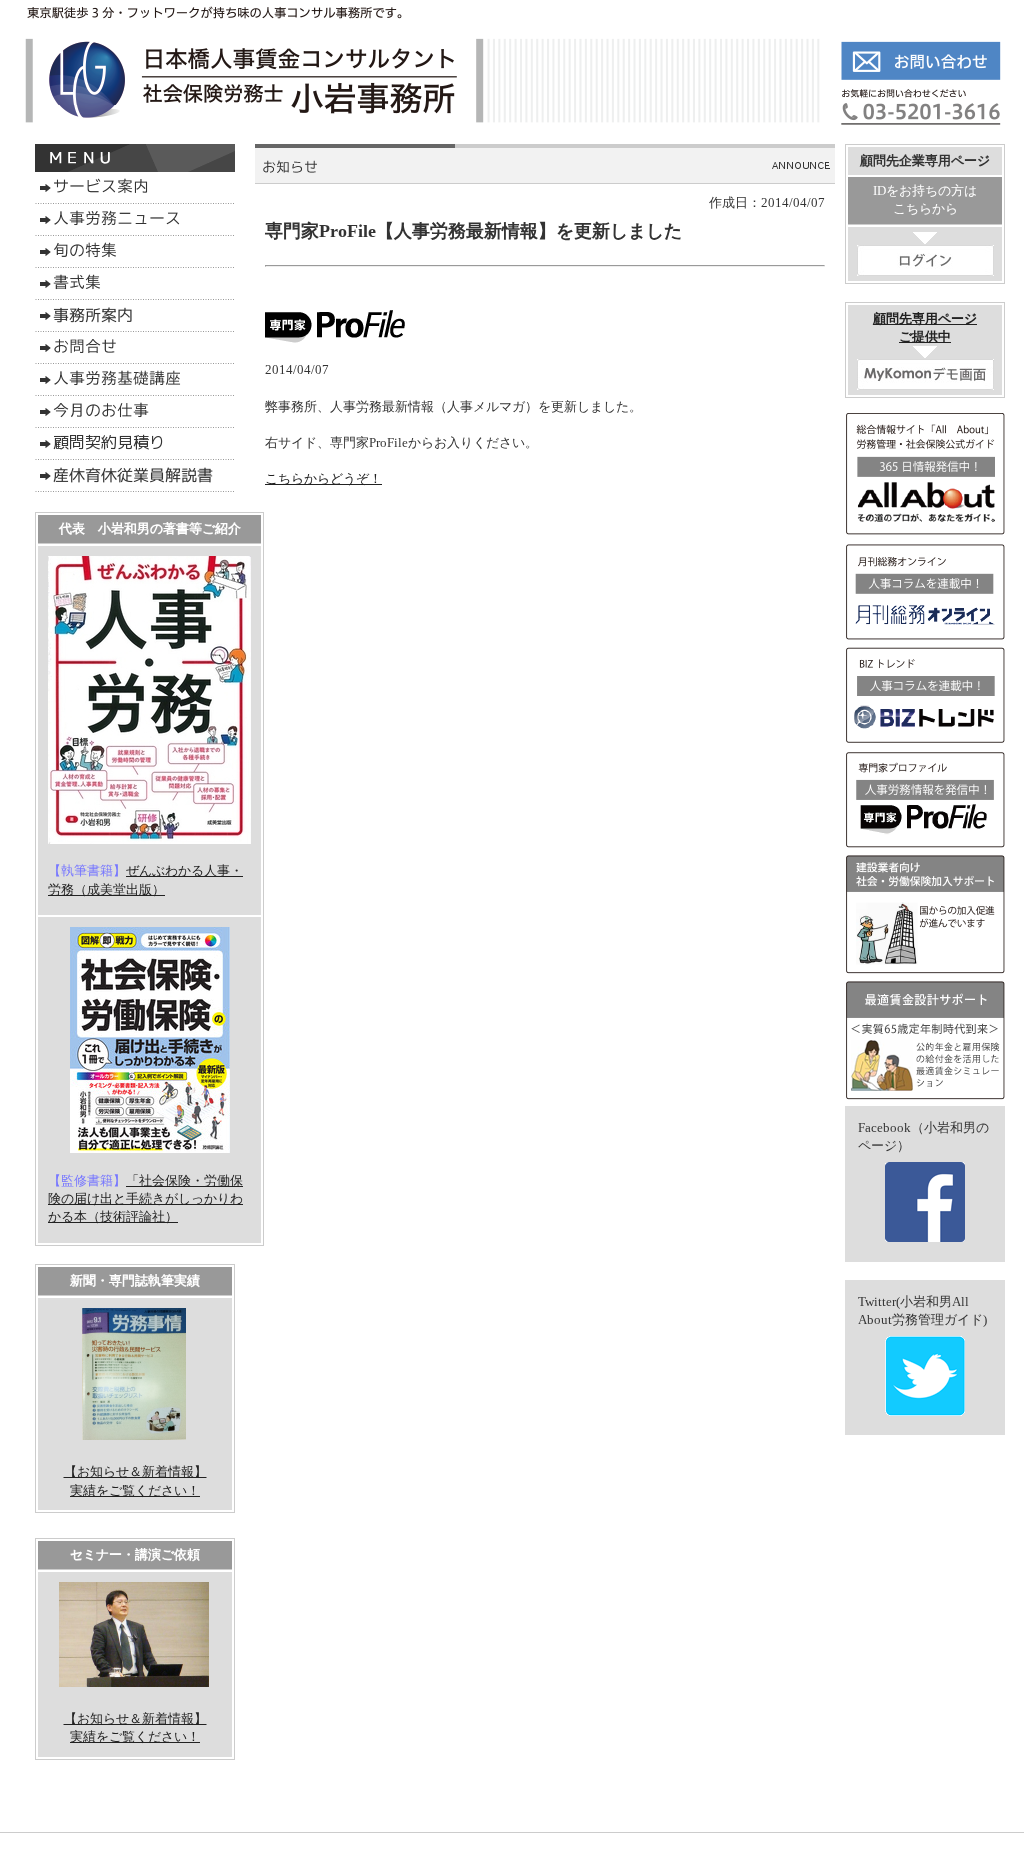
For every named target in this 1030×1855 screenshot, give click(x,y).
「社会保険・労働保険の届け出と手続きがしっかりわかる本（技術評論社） (145, 1198)
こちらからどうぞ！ (323, 478)
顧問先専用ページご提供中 (925, 327)
